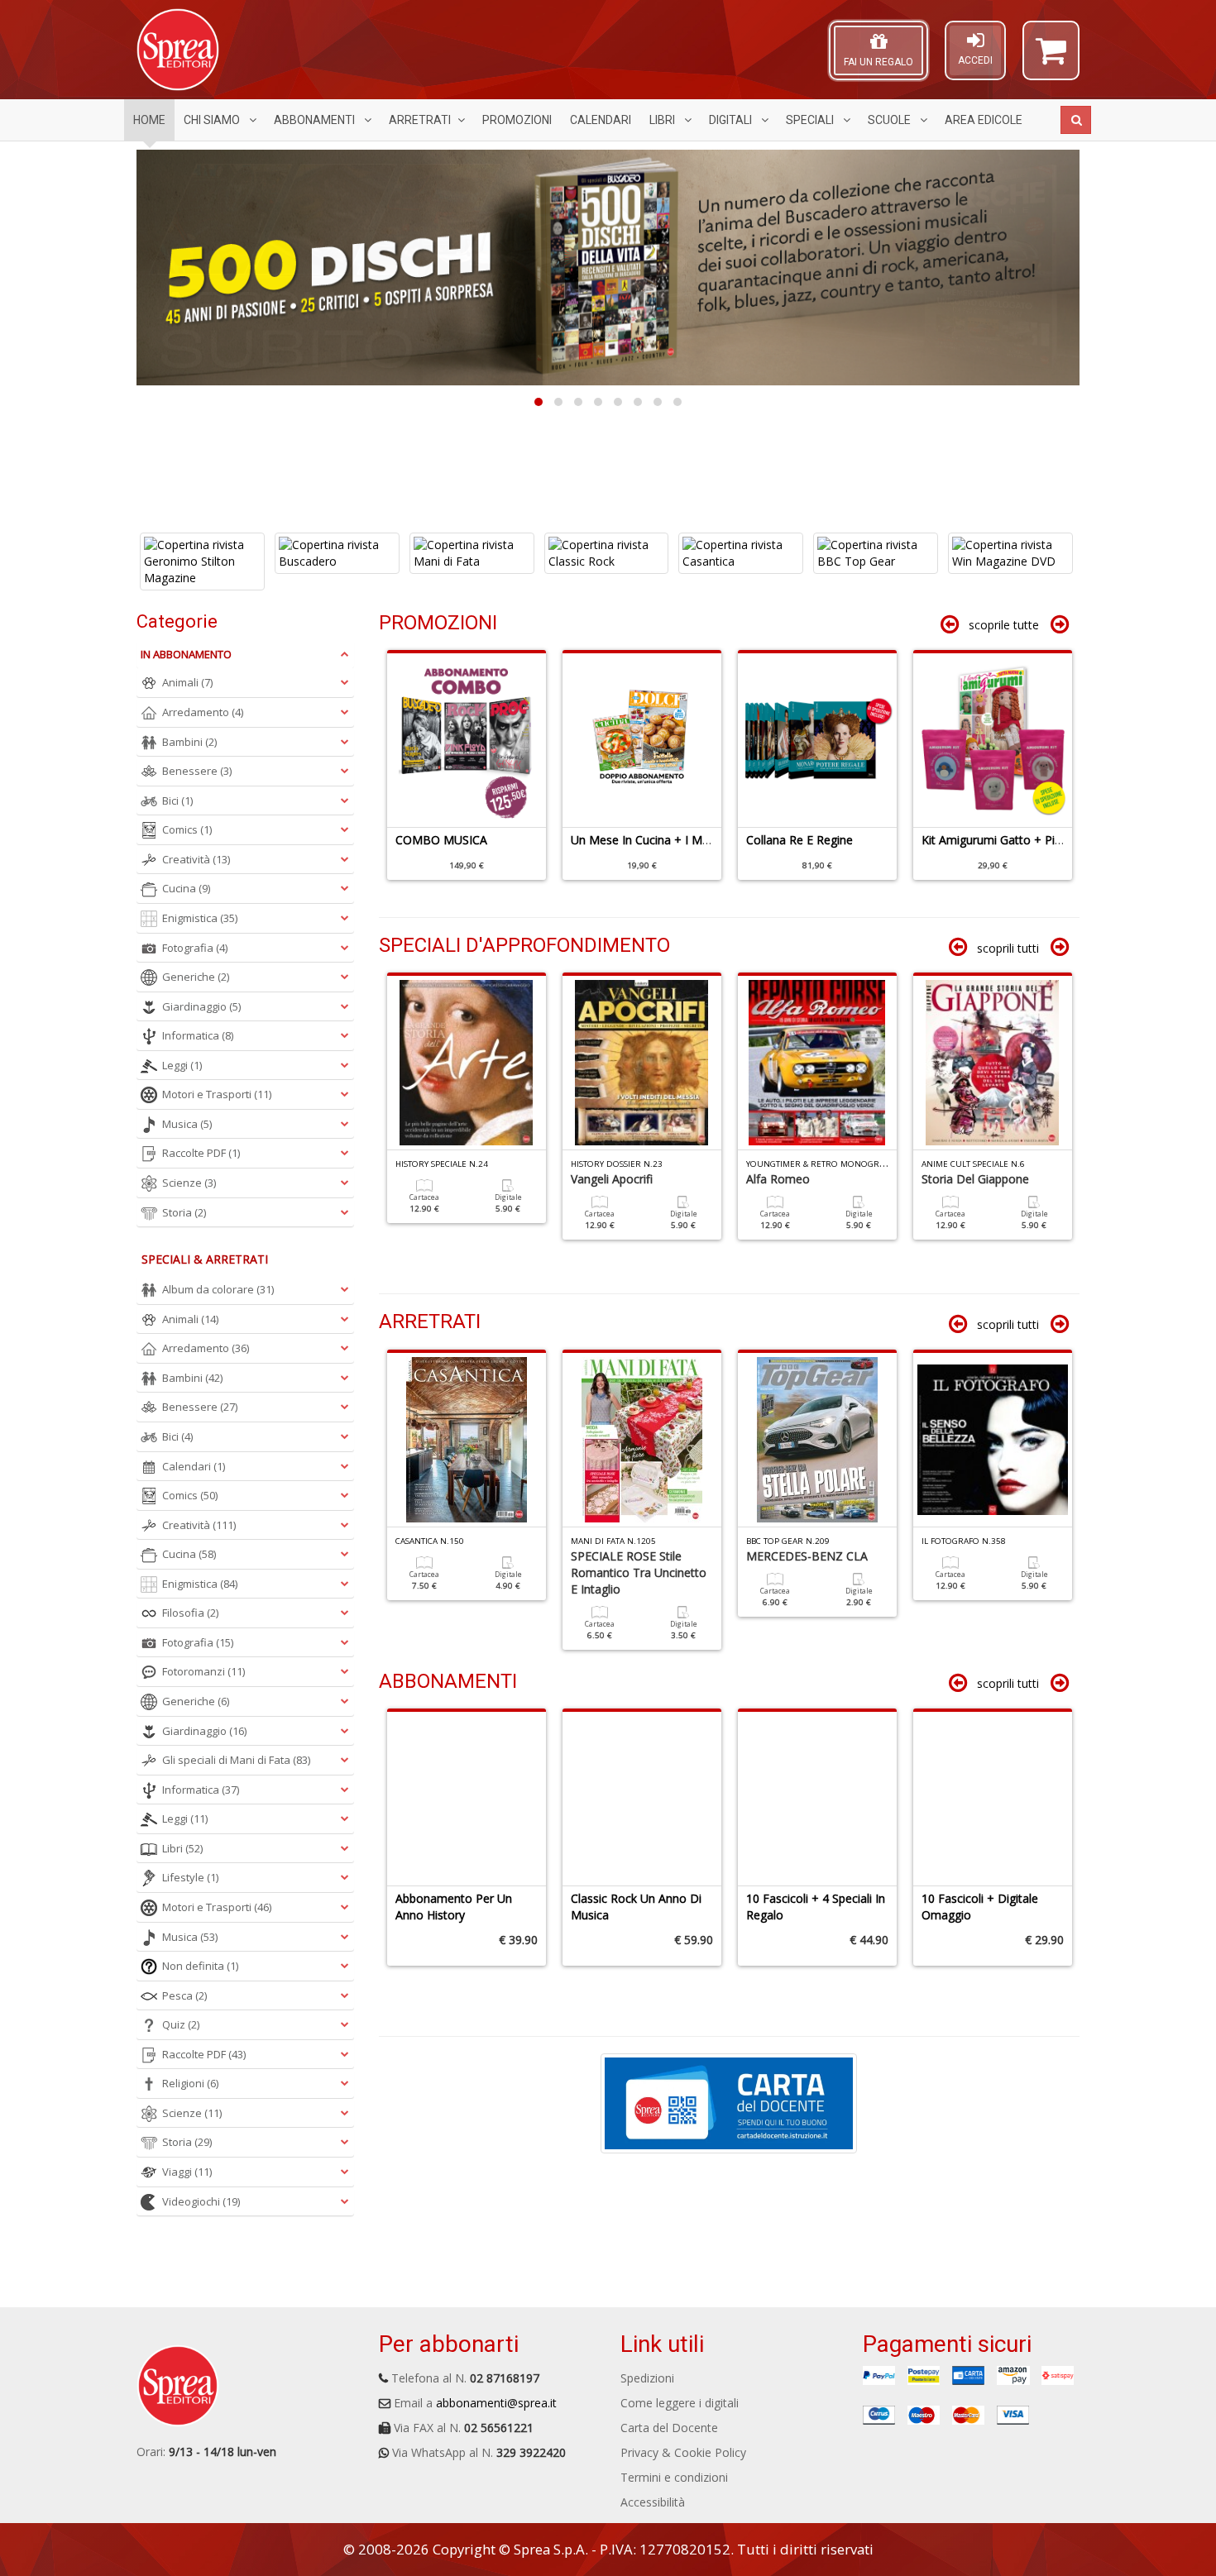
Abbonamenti (316, 120)
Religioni (190, 2083)
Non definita (200, 1966)
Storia (184, 1212)
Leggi (182, 1065)
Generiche (196, 977)
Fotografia (195, 948)
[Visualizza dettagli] (204, 553)
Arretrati (420, 120)
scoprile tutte (1004, 625)
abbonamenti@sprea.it (496, 2403)
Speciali (811, 120)
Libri (663, 120)
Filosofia (190, 1613)
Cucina (186, 888)
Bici (177, 801)
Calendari (601, 120)
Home (149, 120)
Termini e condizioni (674, 2477)
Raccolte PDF (201, 1153)
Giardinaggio (201, 1006)
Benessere (197, 771)
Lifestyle (190, 1877)
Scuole (890, 120)
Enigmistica (200, 918)
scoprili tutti (1008, 948)
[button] (1051, 58)
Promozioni (517, 120)
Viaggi (187, 2172)
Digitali (732, 120)
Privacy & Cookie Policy (683, 2452)
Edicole (984, 120)
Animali (187, 682)
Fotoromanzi (203, 1671)
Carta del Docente (669, 2428)
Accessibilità (653, 2502)
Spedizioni (647, 2378)
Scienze (189, 1183)
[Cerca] (1076, 120)
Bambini (189, 742)
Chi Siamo (213, 120)
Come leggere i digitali (680, 2403)
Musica (187, 1124)
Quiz (181, 2024)
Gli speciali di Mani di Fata (236, 1760)
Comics (187, 829)
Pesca (184, 1995)
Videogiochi (201, 2201)
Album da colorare (218, 1289)
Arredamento (203, 712)
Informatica (198, 1035)
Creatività (196, 859)
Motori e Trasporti (217, 1094)
